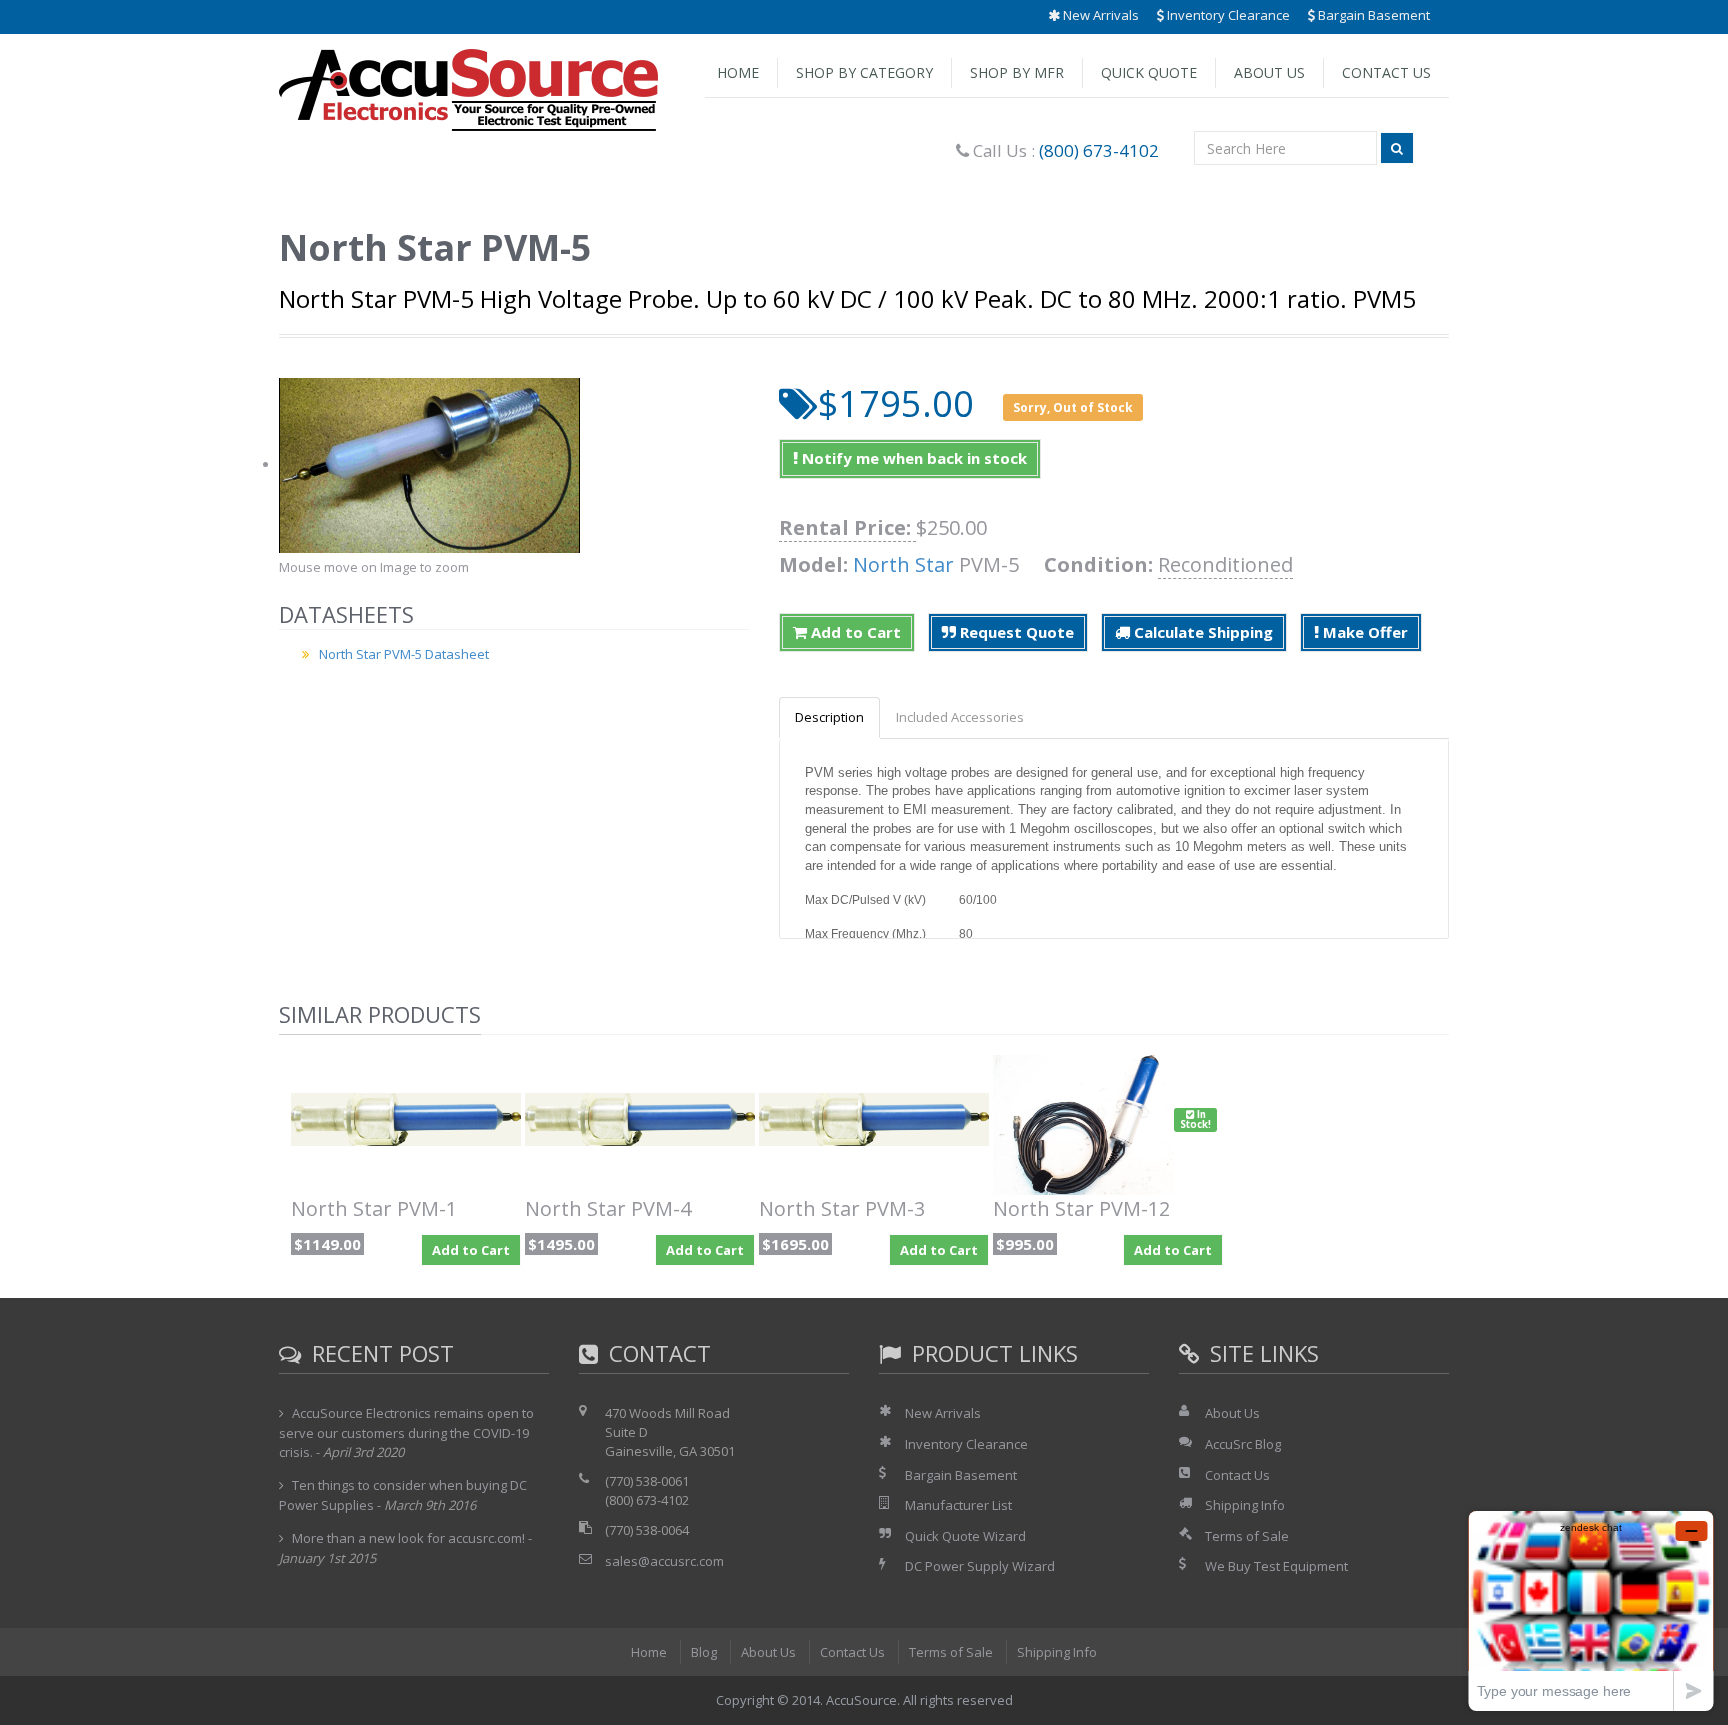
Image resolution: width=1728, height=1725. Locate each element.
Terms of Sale (1247, 1536)
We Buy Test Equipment (1276, 1566)
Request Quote (1015, 632)
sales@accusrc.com (664, 1561)
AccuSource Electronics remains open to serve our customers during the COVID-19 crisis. (406, 1432)
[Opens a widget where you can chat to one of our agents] (1591, 1610)
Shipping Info (1245, 1505)
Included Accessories (960, 717)
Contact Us (1386, 72)
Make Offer (1363, 632)
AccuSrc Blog (1243, 1444)
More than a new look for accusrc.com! (408, 1538)
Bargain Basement (1372, 15)
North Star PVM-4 (608, 1208)
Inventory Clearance (1227, 15)
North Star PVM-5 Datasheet (404, 654)
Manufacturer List (958, 1505)
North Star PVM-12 (1081, 1208)
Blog (704, 1652)
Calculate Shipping (1201, 632)
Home (738, 72)
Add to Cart (854, 632)
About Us (1269, 72)
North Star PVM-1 (374, 1208)
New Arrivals (1099, 15)
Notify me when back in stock (912, 458)
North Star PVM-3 (842, 1208)
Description (829, 717)
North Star (903, 564)
